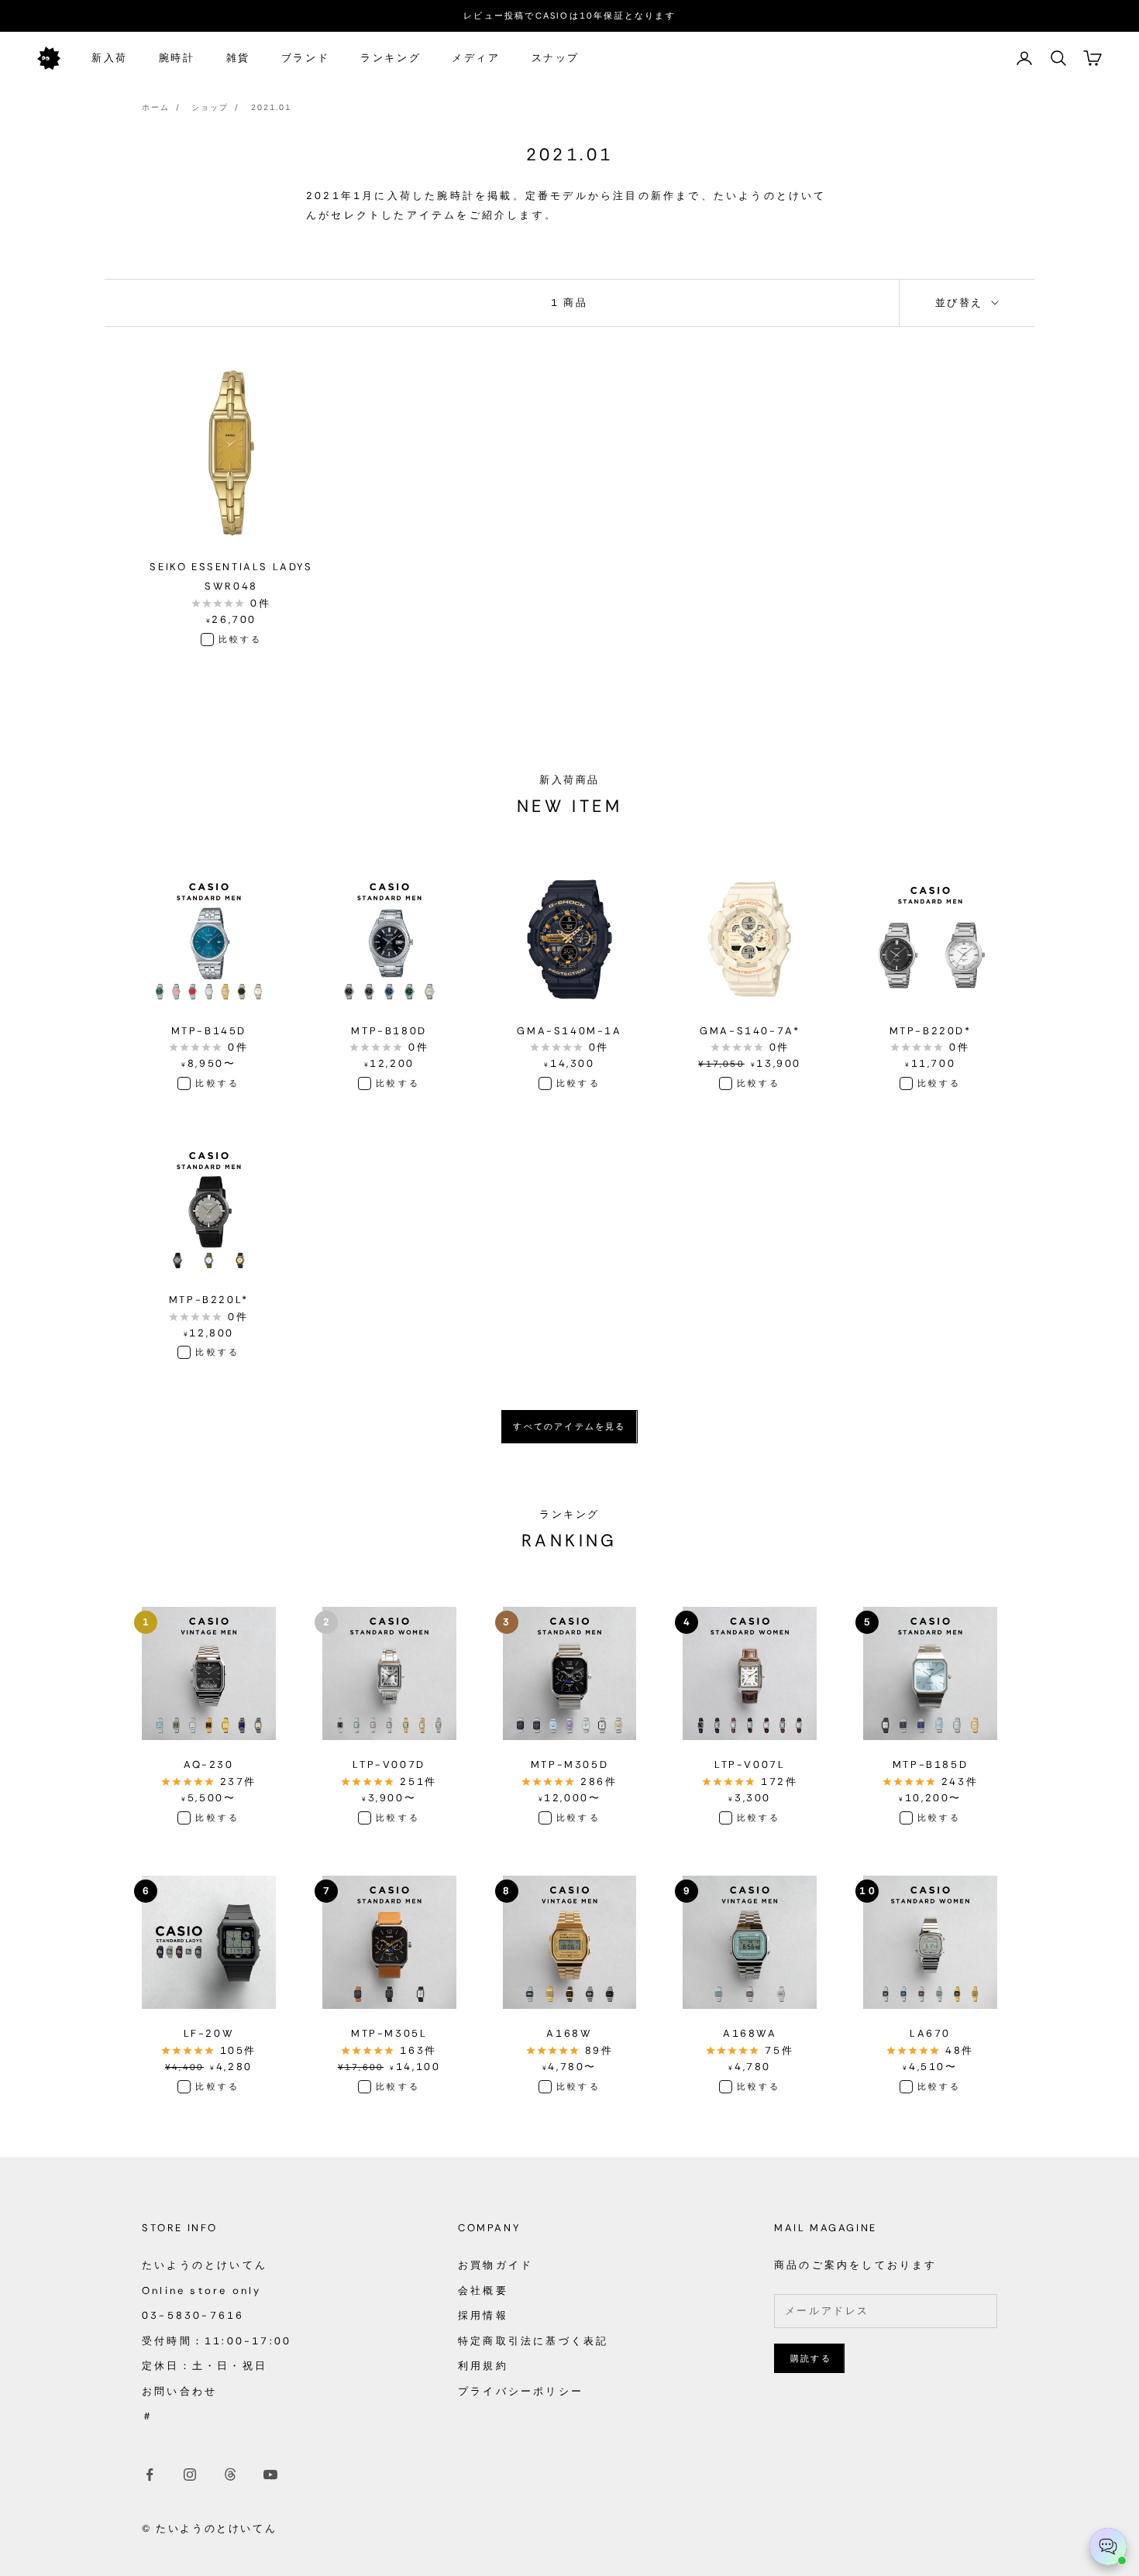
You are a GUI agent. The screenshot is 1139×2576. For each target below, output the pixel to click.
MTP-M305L (389, 2033)
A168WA (750, 2033)
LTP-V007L (750, 1764)
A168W (569, 2033)
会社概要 (483, 2291)
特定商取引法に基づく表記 (533, 2341)
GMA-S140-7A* (750, 1031)
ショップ (210, 107)
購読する (811, 2358)
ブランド (305, 58)
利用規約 (483, 2366)
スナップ (556, 58)
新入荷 (110, 58)
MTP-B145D (209, 1031)
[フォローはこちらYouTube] (270, 2475)
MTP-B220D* (931, 1031)
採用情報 (483, 2315)
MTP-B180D (389, 1031)
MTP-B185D (930, 1764)
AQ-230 (209, 1764)
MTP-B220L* (209, 1300)
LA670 (930, 2033)
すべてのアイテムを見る (569, 1426)
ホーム (156, 107)
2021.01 (271, 107)
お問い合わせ (179, 2391)
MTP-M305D (569, 1764)
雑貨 (238, 58)
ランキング (391, 58)
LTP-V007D (389, 1764)
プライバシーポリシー (521, 2391)
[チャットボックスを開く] (1108, 2547)
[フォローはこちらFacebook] (150, 2475)
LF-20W (209, 2033)
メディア (476, 58)
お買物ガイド (496, 2265)
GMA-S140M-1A (569, 1031)
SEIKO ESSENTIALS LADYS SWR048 (231, 576)
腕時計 (177, 58)
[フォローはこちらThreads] (230, 2475)
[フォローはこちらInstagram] (190, 2475)
